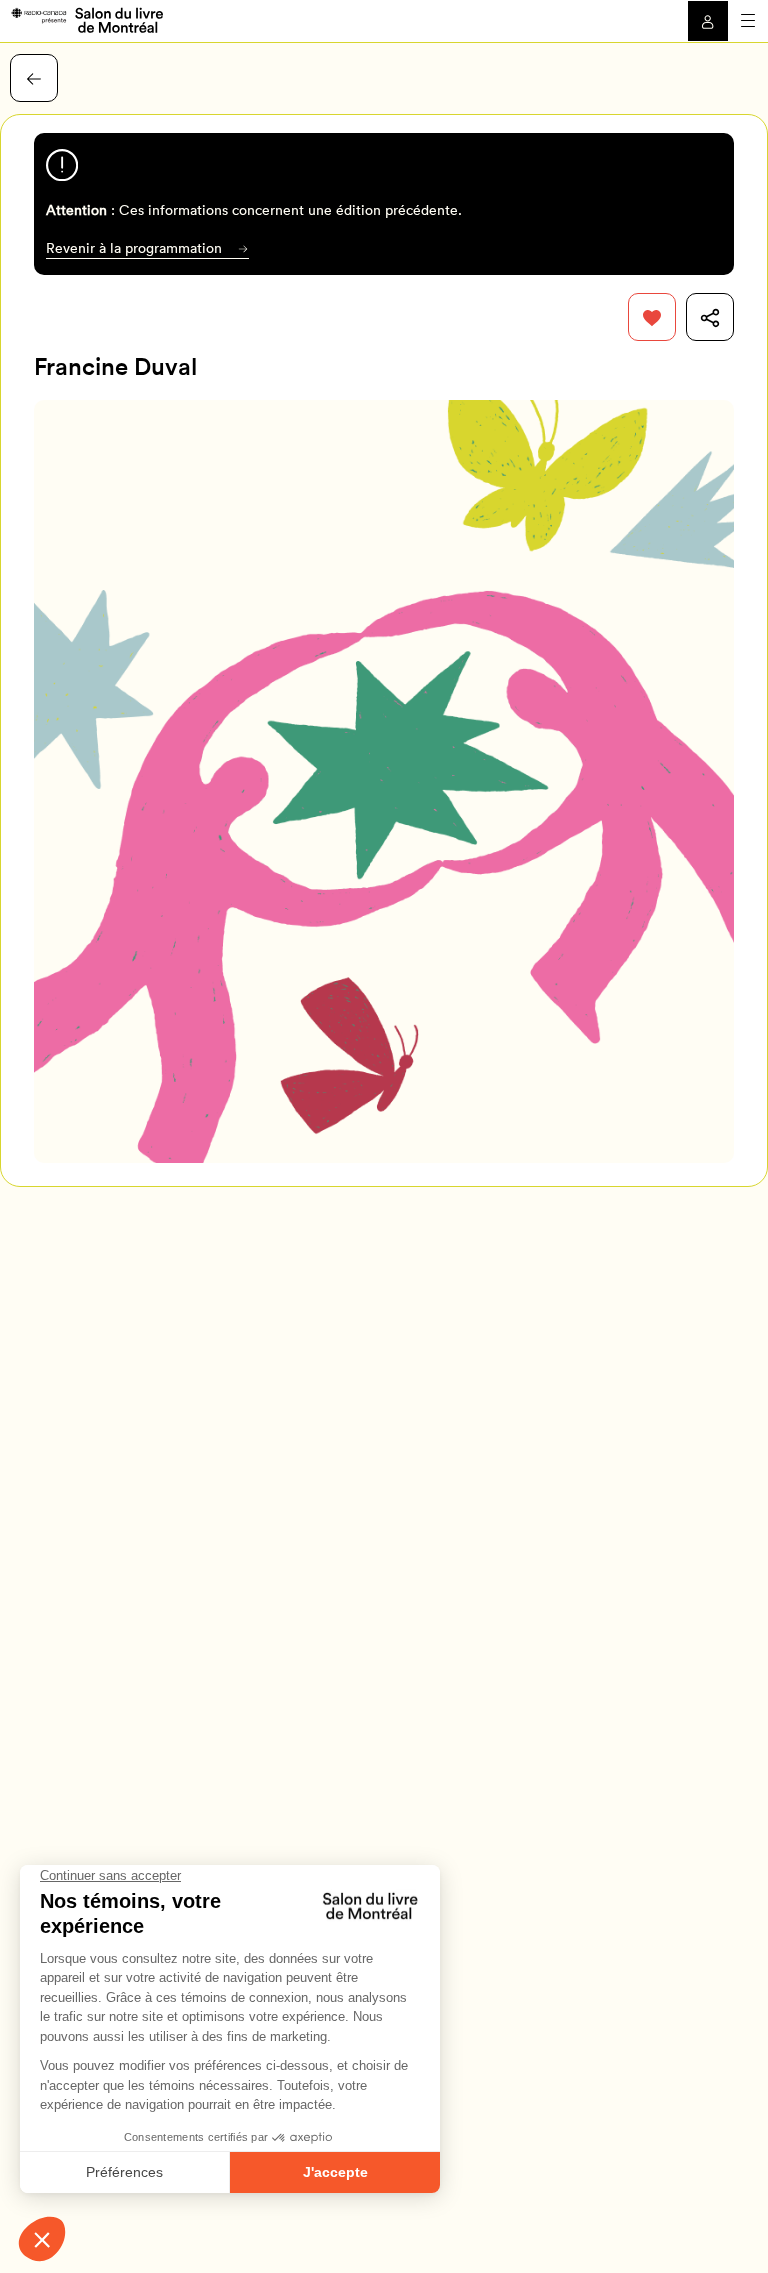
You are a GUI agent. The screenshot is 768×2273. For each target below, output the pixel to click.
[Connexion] (708, 21)
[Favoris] (652, 317)
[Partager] (710, 317)
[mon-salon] (86, 19)
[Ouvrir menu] (748, 21)
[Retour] (34, 78)
